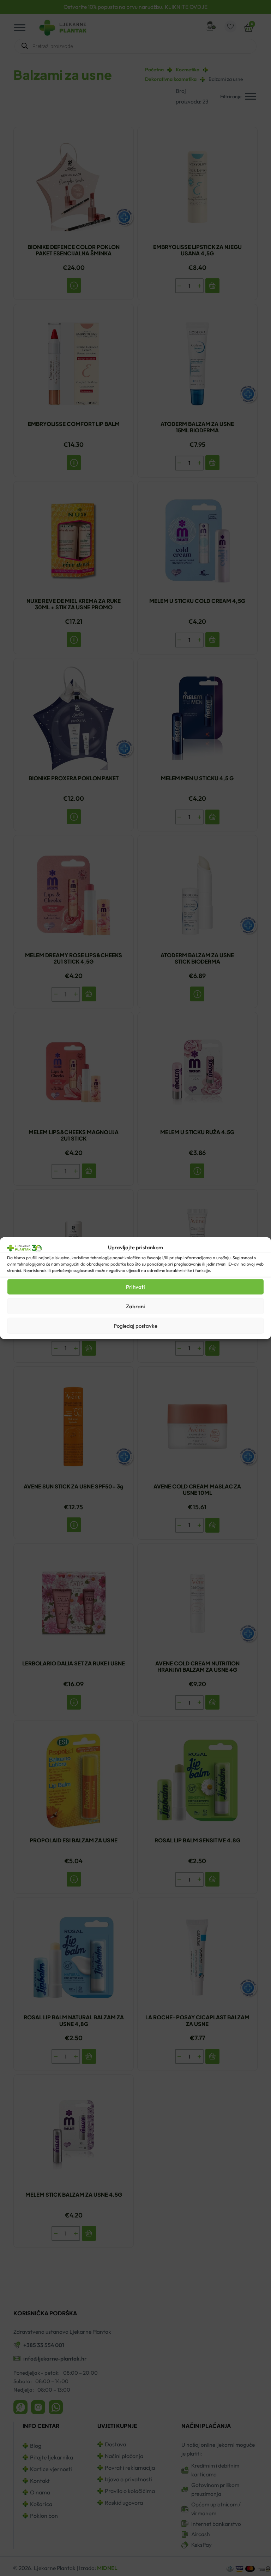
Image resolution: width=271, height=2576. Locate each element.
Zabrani (135, 1306)
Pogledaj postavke (135, 1325)
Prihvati (135, 1287)
